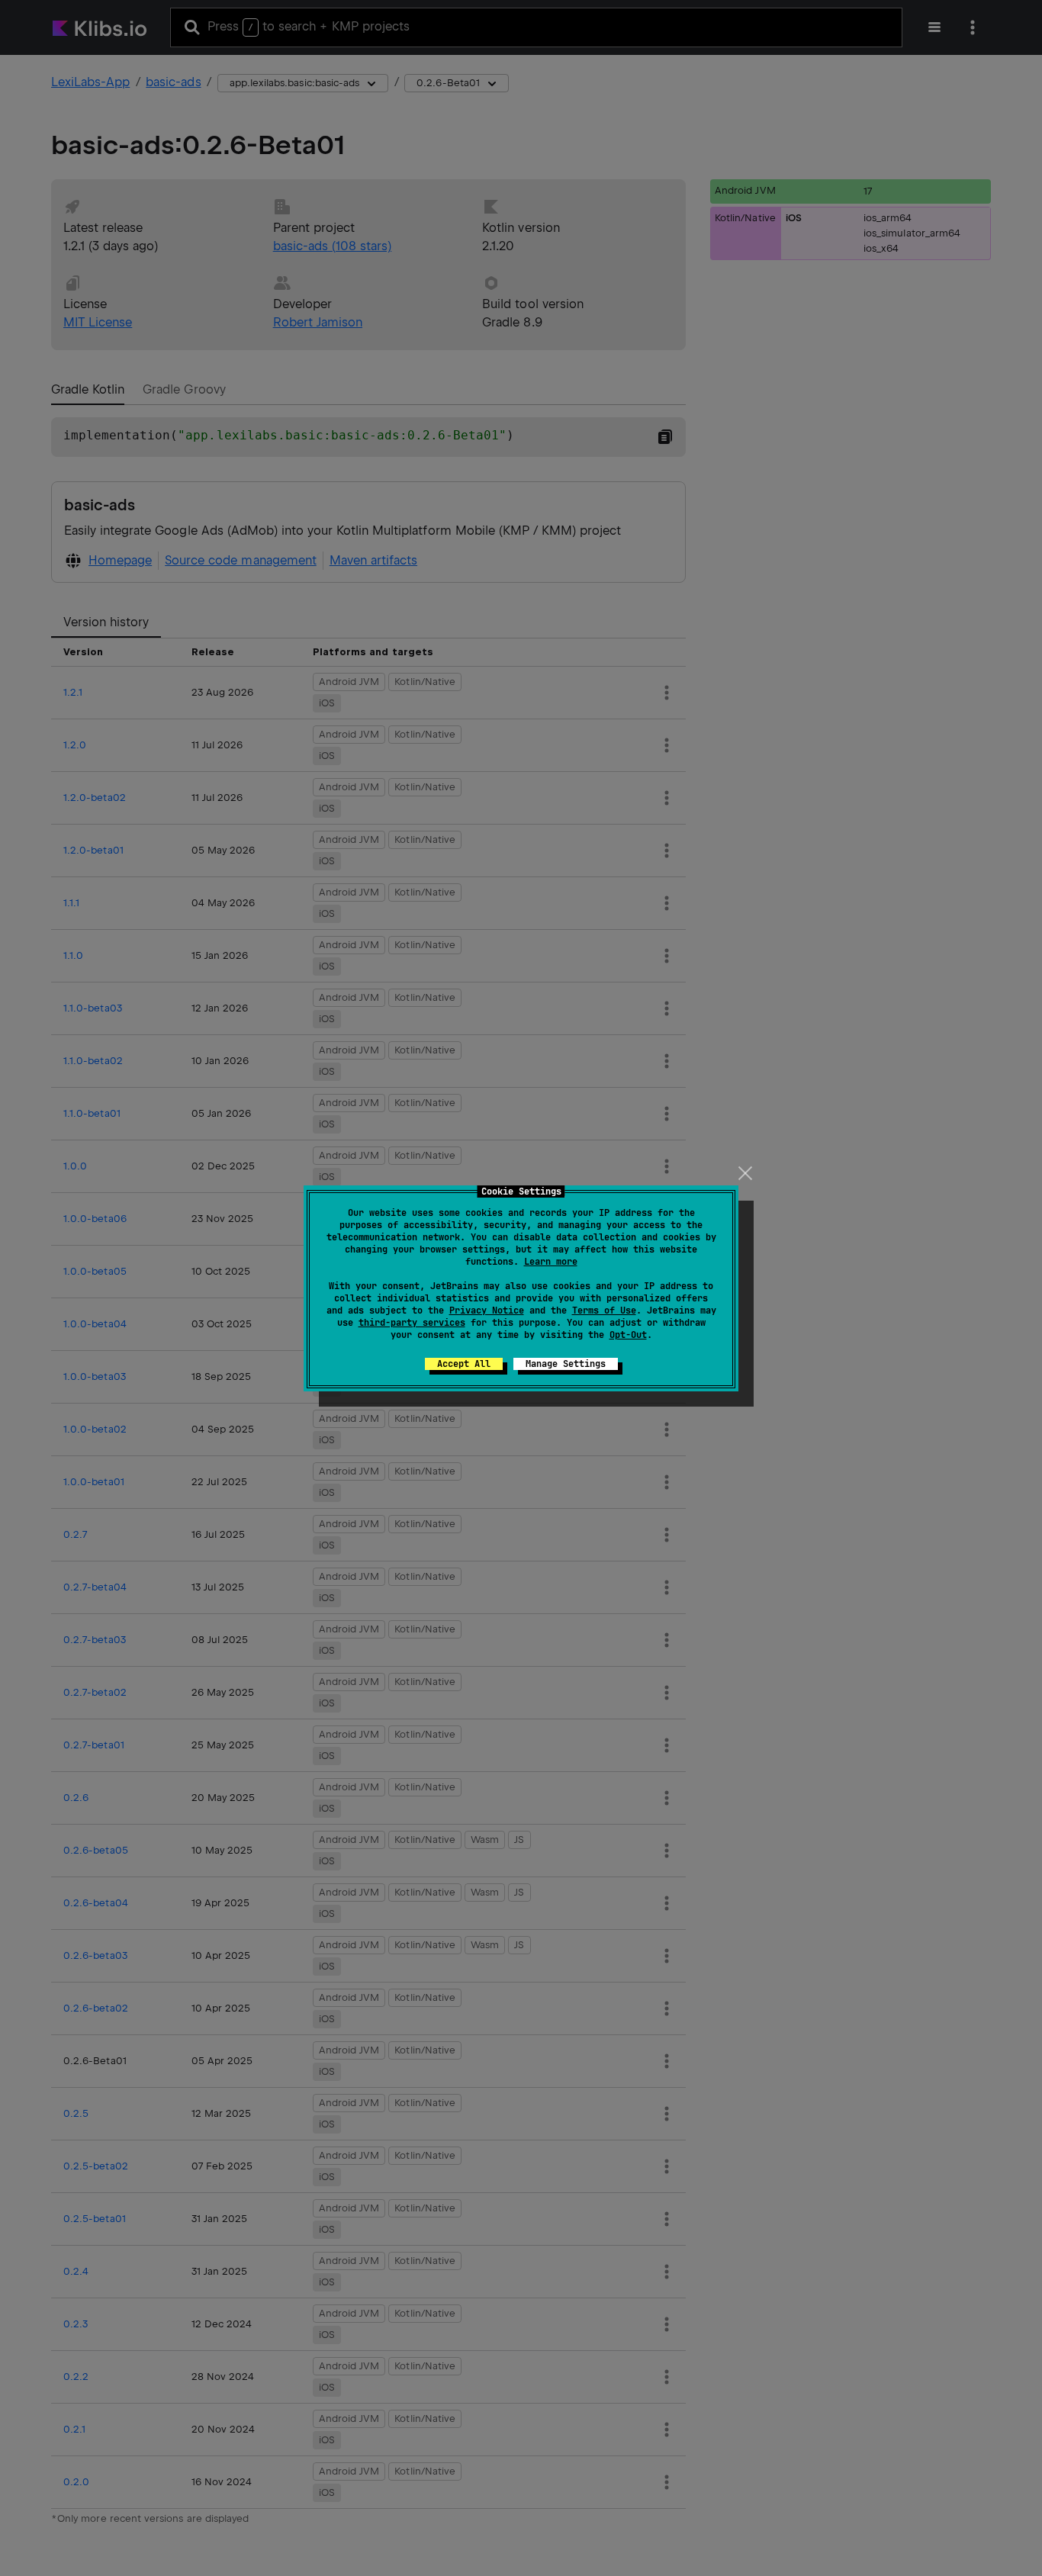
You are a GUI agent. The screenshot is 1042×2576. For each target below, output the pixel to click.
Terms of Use (604, 1311)
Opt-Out (628, 1335)
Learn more (551, 1262)
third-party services (412, 1323)
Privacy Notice (487, 1311)
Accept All (464, 1364)
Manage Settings (566, 1364)
